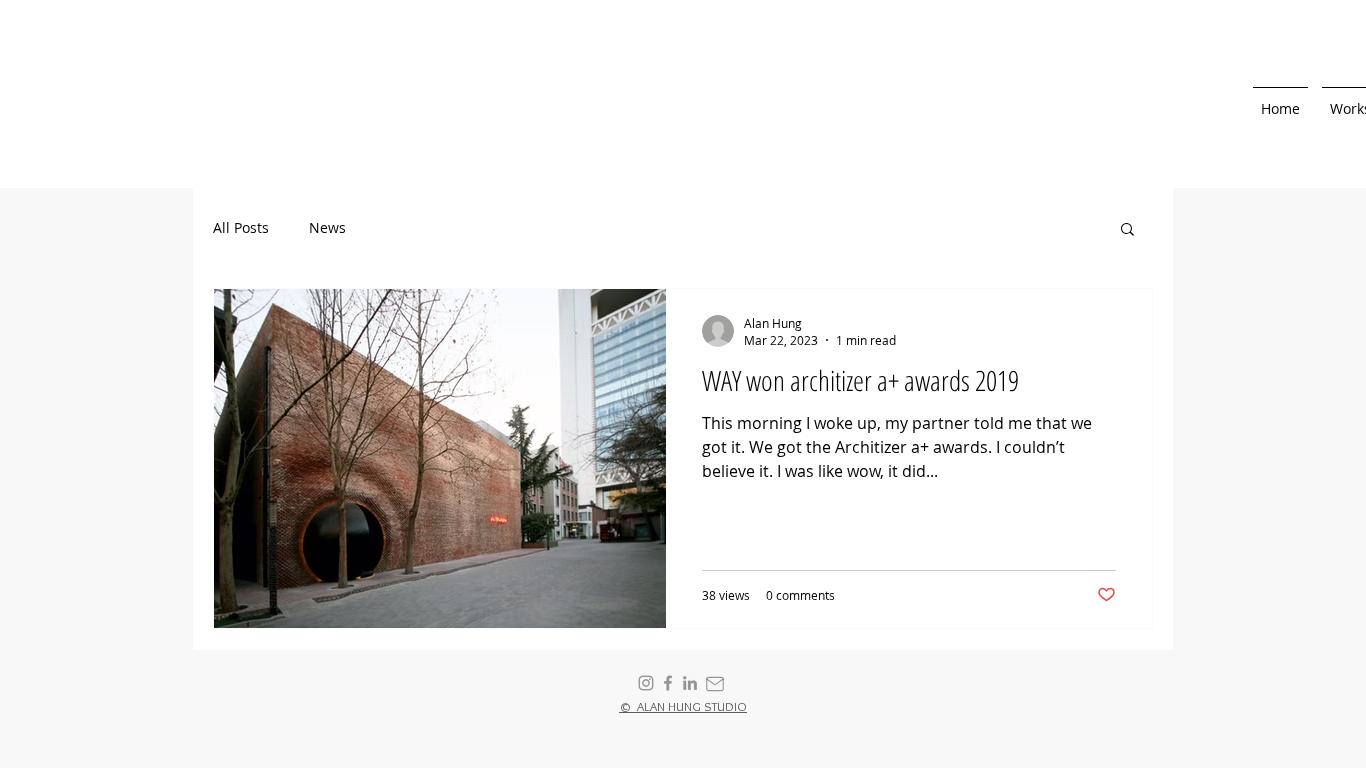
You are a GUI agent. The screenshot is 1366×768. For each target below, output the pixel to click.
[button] (1127, 230)
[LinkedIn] (690, 683)
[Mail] (715, 684)
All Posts (241, 227)
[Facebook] (668, 683)
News (327, 227)
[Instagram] (646, 683)
